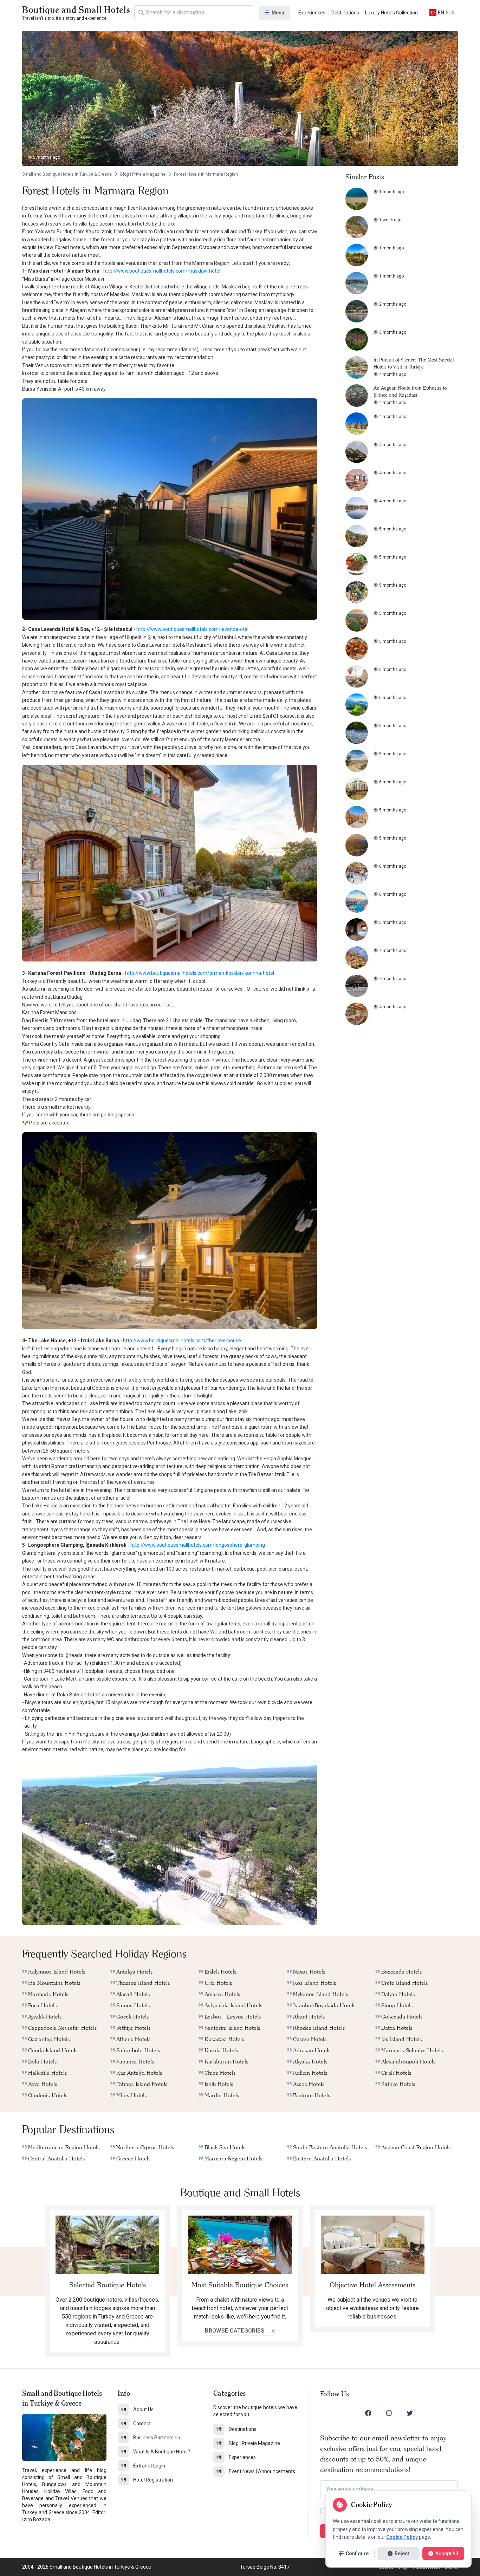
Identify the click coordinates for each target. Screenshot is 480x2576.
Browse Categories (235, 2331)
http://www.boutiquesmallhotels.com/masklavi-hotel (162, 271)
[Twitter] (410, 2413)
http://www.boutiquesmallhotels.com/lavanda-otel (192, 629)
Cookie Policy (402, 2537)
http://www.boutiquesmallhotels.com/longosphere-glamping (198, 1545)
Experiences (312, 13)
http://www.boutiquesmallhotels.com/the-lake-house (182, 1341)
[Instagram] (389, 2413)
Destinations (345, 13)
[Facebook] (368, 2413)
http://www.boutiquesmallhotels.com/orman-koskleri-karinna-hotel (200, 973)
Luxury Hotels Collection (391, 13)
